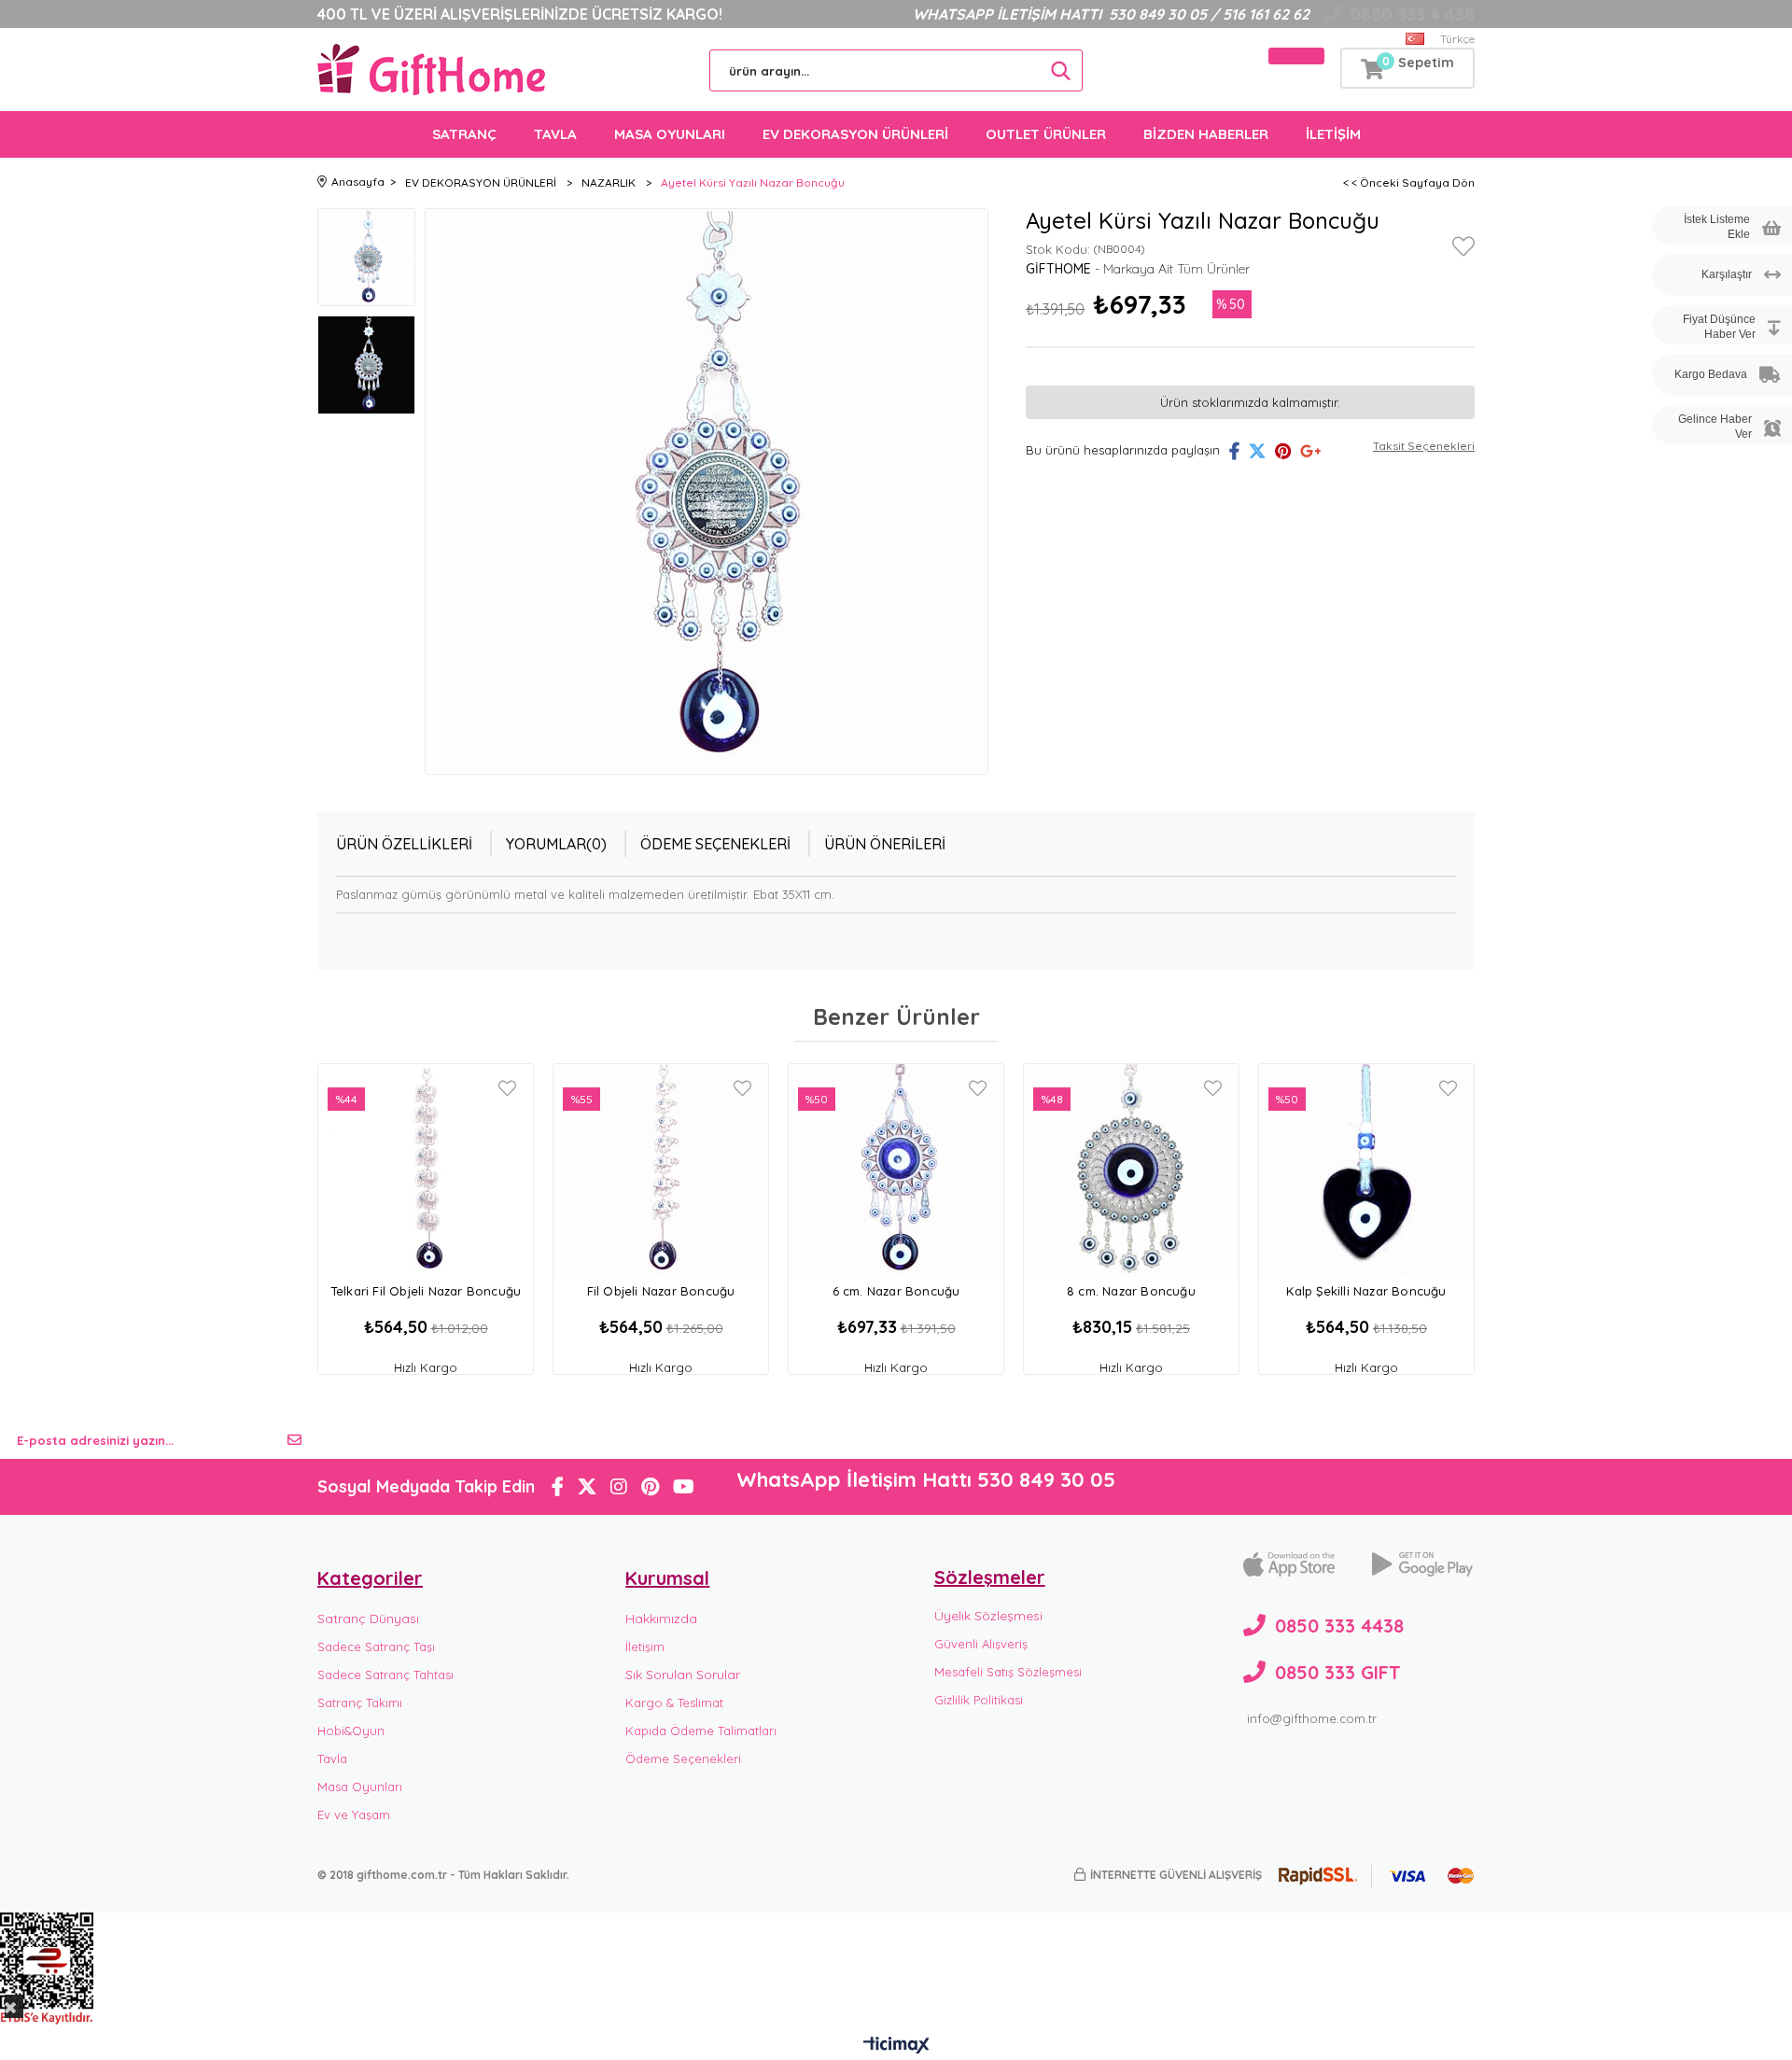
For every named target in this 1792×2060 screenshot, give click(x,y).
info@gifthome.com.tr (1312, 1718)
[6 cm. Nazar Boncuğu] (896, 1171)
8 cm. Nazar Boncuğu (1131, 1291)
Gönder (294, 1440)
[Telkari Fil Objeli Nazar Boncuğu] (426, 1171)
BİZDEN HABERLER (1206, 134)
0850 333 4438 (1339, 1626)
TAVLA (555, 134)
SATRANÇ (464, 134)
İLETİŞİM (1333, 134)
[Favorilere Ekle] (1463, 250)
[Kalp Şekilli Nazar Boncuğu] (1366, 1171)
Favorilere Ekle (507, 1088)
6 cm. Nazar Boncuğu (896, 1291)
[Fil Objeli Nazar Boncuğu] (661, 1171)
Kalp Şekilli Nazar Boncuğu (1366, 1291)
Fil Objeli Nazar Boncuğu (661, 1291)
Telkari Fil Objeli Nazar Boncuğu (426, 1291)
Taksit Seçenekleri (1424, 446)
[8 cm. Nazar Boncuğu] (1131, 1171)
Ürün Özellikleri (404, 844)
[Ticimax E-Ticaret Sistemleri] (896, 2046)
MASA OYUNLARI (670, 134)
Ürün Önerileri (885, 844)
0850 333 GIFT (1338, 1672)
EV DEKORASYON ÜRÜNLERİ (855, 134)
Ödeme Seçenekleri (715, 844)
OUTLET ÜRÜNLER (1046, 134)
